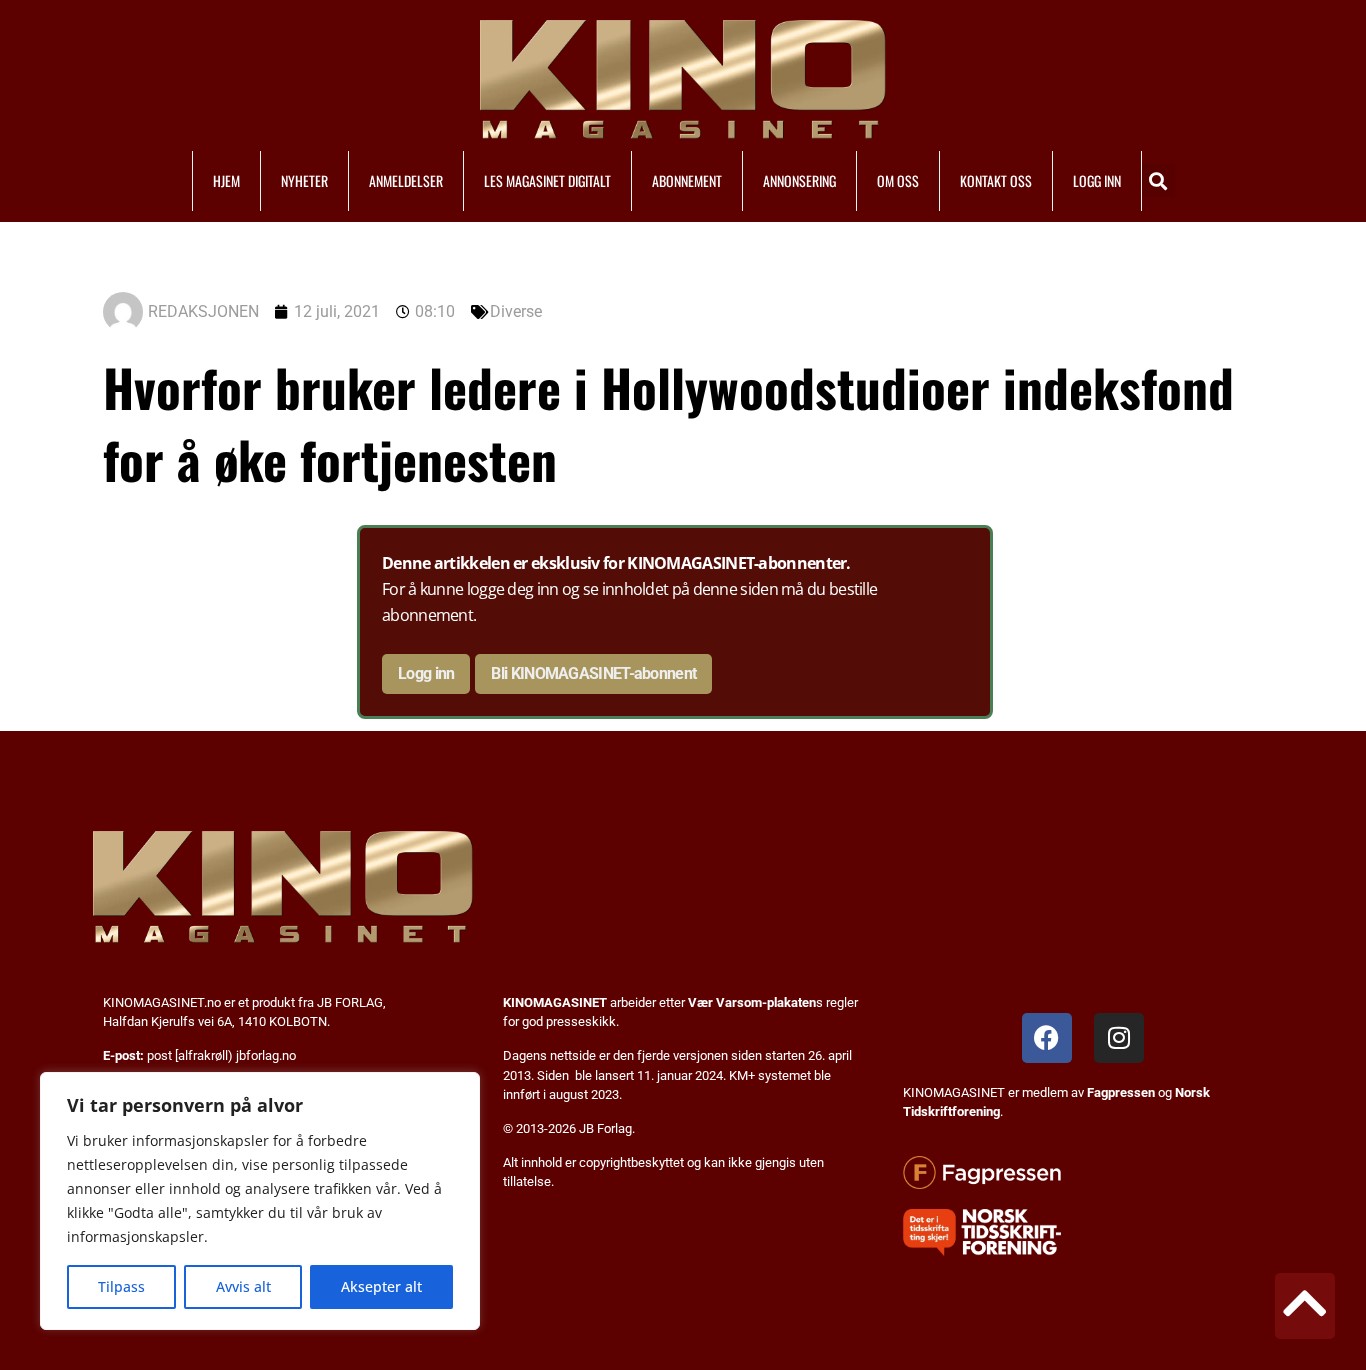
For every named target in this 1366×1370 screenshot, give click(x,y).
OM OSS (898, 180)
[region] (260, 1201)
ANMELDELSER (406, 180)
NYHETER (304, 180)
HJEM (226, 180)
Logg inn (426, 673)
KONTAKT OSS (996, 180)
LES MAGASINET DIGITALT (547, 180)
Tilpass (121, 1286)
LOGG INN (1097, 180)
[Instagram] (1119, 1038)
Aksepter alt (381, 1286)
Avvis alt (243, 1286)
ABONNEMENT (687, 180)
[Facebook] (1047, 1038)
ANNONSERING (799, 180)
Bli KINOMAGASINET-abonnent (593, 673)
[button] (1158, 180)
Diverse (516, 311)
